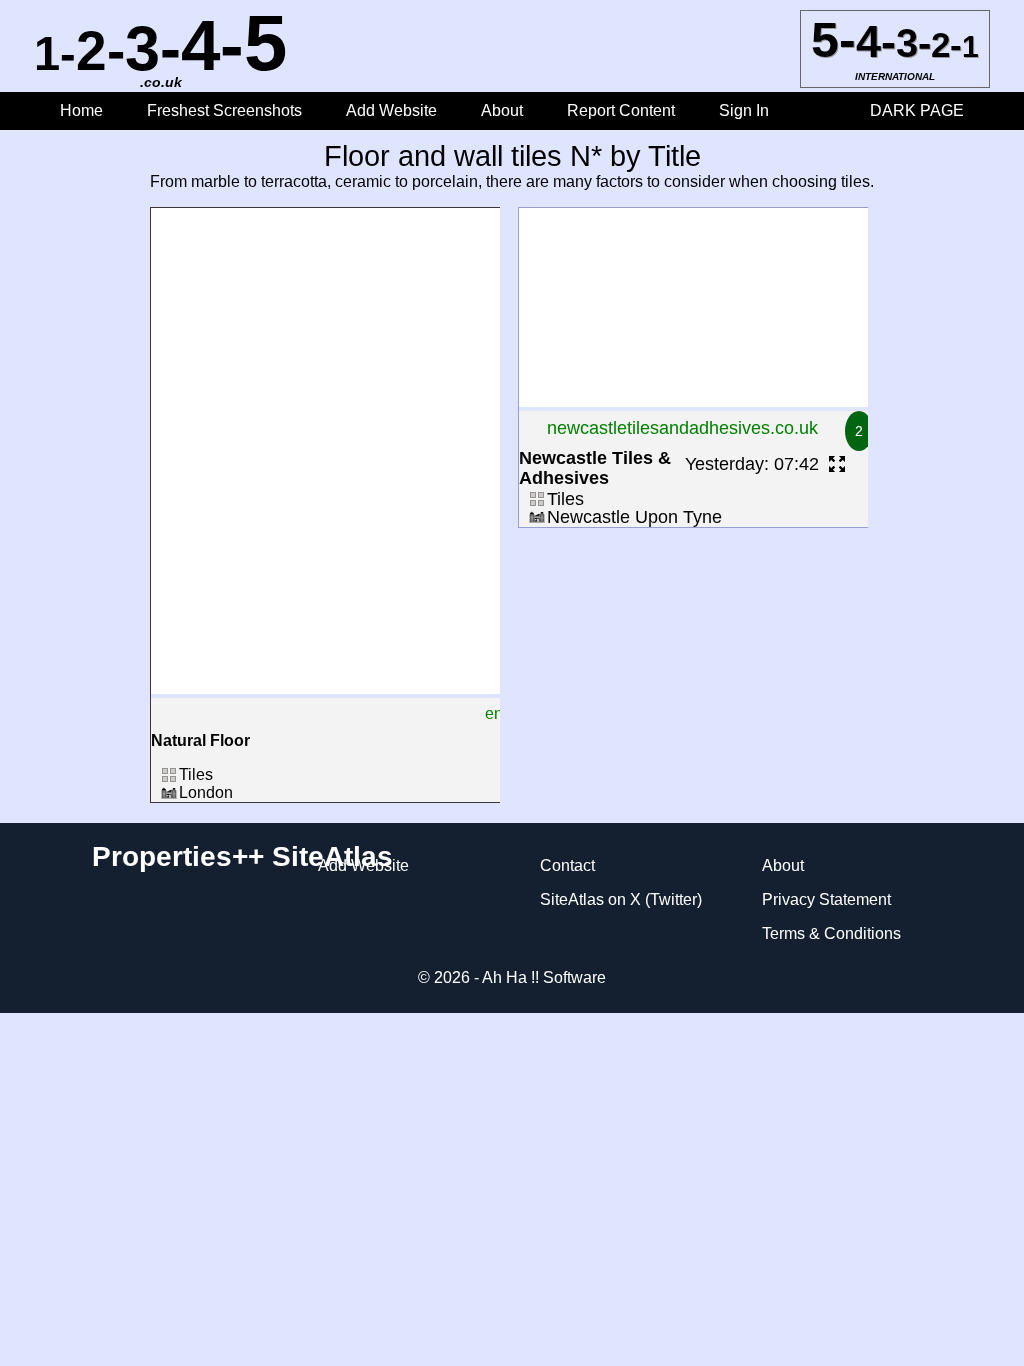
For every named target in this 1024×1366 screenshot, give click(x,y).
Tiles (196, 774)
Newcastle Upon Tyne (634, 517)
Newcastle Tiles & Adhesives (595, 468)
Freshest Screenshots (224, 110)
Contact (567, 865)
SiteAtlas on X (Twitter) (621, 899)
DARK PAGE (917, 110)
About (502, 110)
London (206, 792)
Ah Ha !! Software (544, 977)
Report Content (621, 110)
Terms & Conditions (831, 933)
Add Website (393, 110)
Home (81, 110)
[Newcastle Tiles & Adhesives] (696, 401)
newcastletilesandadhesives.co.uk (682, 428)
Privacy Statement (826, 899)
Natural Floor (200, 740)
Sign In (744, 110)
